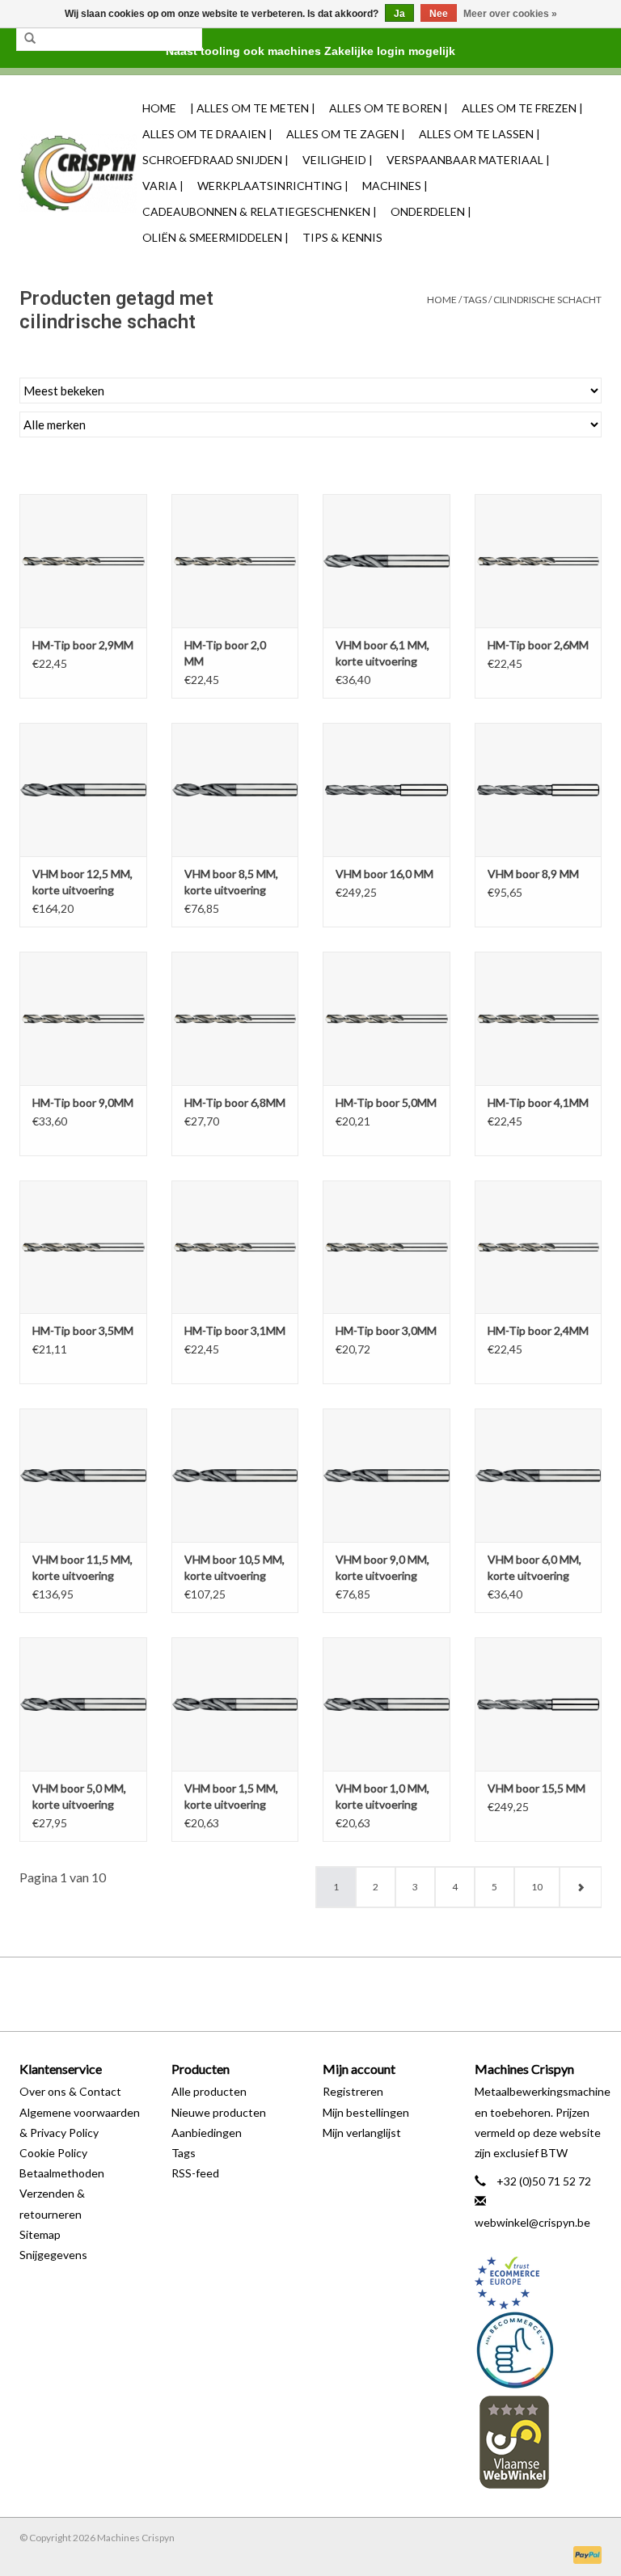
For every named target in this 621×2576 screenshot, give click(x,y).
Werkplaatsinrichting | (273, 186)
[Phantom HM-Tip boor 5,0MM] (387, 1018)
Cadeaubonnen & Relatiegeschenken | (260, 211)
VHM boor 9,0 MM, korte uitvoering (382, 1567)
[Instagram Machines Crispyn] (339, 1994)
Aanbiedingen (207, 2133)
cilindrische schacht (547, 300)
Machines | (395, 186)
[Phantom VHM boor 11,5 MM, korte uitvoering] (83, 1475)
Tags (475, 300)
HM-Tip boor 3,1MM (235, 1330)
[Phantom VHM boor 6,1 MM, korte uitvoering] (387, 561)
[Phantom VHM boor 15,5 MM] (539, 1704)
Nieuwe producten (219, 2112)
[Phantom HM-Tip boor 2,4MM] (539, 1247)
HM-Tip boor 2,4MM (538, 1330)
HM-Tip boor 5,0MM (386, 1102)
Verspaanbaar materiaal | (468, 160)
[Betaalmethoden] (585, 2554)
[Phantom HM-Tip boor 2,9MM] (83, 561)
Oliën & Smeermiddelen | (215, 237)
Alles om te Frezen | (522, 108)
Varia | (163, 186)
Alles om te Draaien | (207, 134)
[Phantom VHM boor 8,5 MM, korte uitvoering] (235, 790)
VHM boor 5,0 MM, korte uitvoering (79, 1796)
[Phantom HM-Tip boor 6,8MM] (235, 1018)
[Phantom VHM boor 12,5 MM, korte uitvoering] (83, 790)
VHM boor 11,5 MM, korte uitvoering (82, 1567)
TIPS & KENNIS (342, 237)
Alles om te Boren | (389, 108)
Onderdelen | (431, 211)
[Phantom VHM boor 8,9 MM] (539, 790)
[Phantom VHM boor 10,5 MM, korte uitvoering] (235, 1475)
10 (537, 1887)
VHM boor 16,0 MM (384, 874)
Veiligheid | (338, 160)
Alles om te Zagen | (346, 134)
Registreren (353, 2091)
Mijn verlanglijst (362, 2133)
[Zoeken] (30, 39)
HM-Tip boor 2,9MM (83, 645)
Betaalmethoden (62, 2173)
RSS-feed (195, 2173)
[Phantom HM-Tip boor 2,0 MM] (235, 561)
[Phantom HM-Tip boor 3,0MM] (387, 1247)
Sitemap (40, 2234)
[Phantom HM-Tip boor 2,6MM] (539, 561)
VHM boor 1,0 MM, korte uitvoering (382, 1796)
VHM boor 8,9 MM (533, 874)
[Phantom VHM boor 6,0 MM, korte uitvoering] (539, 1475)
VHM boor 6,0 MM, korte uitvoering (534, 1567)
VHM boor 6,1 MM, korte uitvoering (382, 653)
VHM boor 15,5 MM (537, 1788)
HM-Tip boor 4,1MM (538, 1102)
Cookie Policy (53, 2153)
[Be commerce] (539, 2350)
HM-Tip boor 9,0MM (83, 1102)
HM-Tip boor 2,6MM (538, 645)
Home (159, 108)
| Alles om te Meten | (253, 108)
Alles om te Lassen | (479, 134)
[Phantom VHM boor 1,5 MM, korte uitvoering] (235, 1704)
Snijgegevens (53, 2255)
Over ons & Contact (70, 2091)
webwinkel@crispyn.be (532, 2222)
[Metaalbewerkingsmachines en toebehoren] (78, 173)
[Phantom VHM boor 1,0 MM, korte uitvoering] (387, 1704)
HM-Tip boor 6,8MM (235, 1102)
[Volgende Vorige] (580, 1887)
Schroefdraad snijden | (215, 160)
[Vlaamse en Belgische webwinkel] (539, 2441)
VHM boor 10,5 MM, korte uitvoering (234, 1567)
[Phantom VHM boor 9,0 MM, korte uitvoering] (387, 1475)
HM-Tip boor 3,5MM (83, 1330)
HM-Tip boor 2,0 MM (225, 653)
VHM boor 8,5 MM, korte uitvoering (231, 882)
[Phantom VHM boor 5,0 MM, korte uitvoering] (83, 1704)
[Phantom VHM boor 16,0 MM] (387, 790)
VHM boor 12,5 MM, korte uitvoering (82, 882)
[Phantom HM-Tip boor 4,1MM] (539, 1018)
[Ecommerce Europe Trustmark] (539, 2283)
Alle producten (209, 2091)
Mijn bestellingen (366, 2112)
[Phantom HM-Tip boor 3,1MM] (235, 1247)
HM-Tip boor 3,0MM (386, 1330)
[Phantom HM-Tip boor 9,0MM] (83, 1018)
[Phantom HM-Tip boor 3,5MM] (83, 1247)
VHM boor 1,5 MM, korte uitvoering (231, 1796)
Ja (399, 14)
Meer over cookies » (510, 14)
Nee (439, 14)
